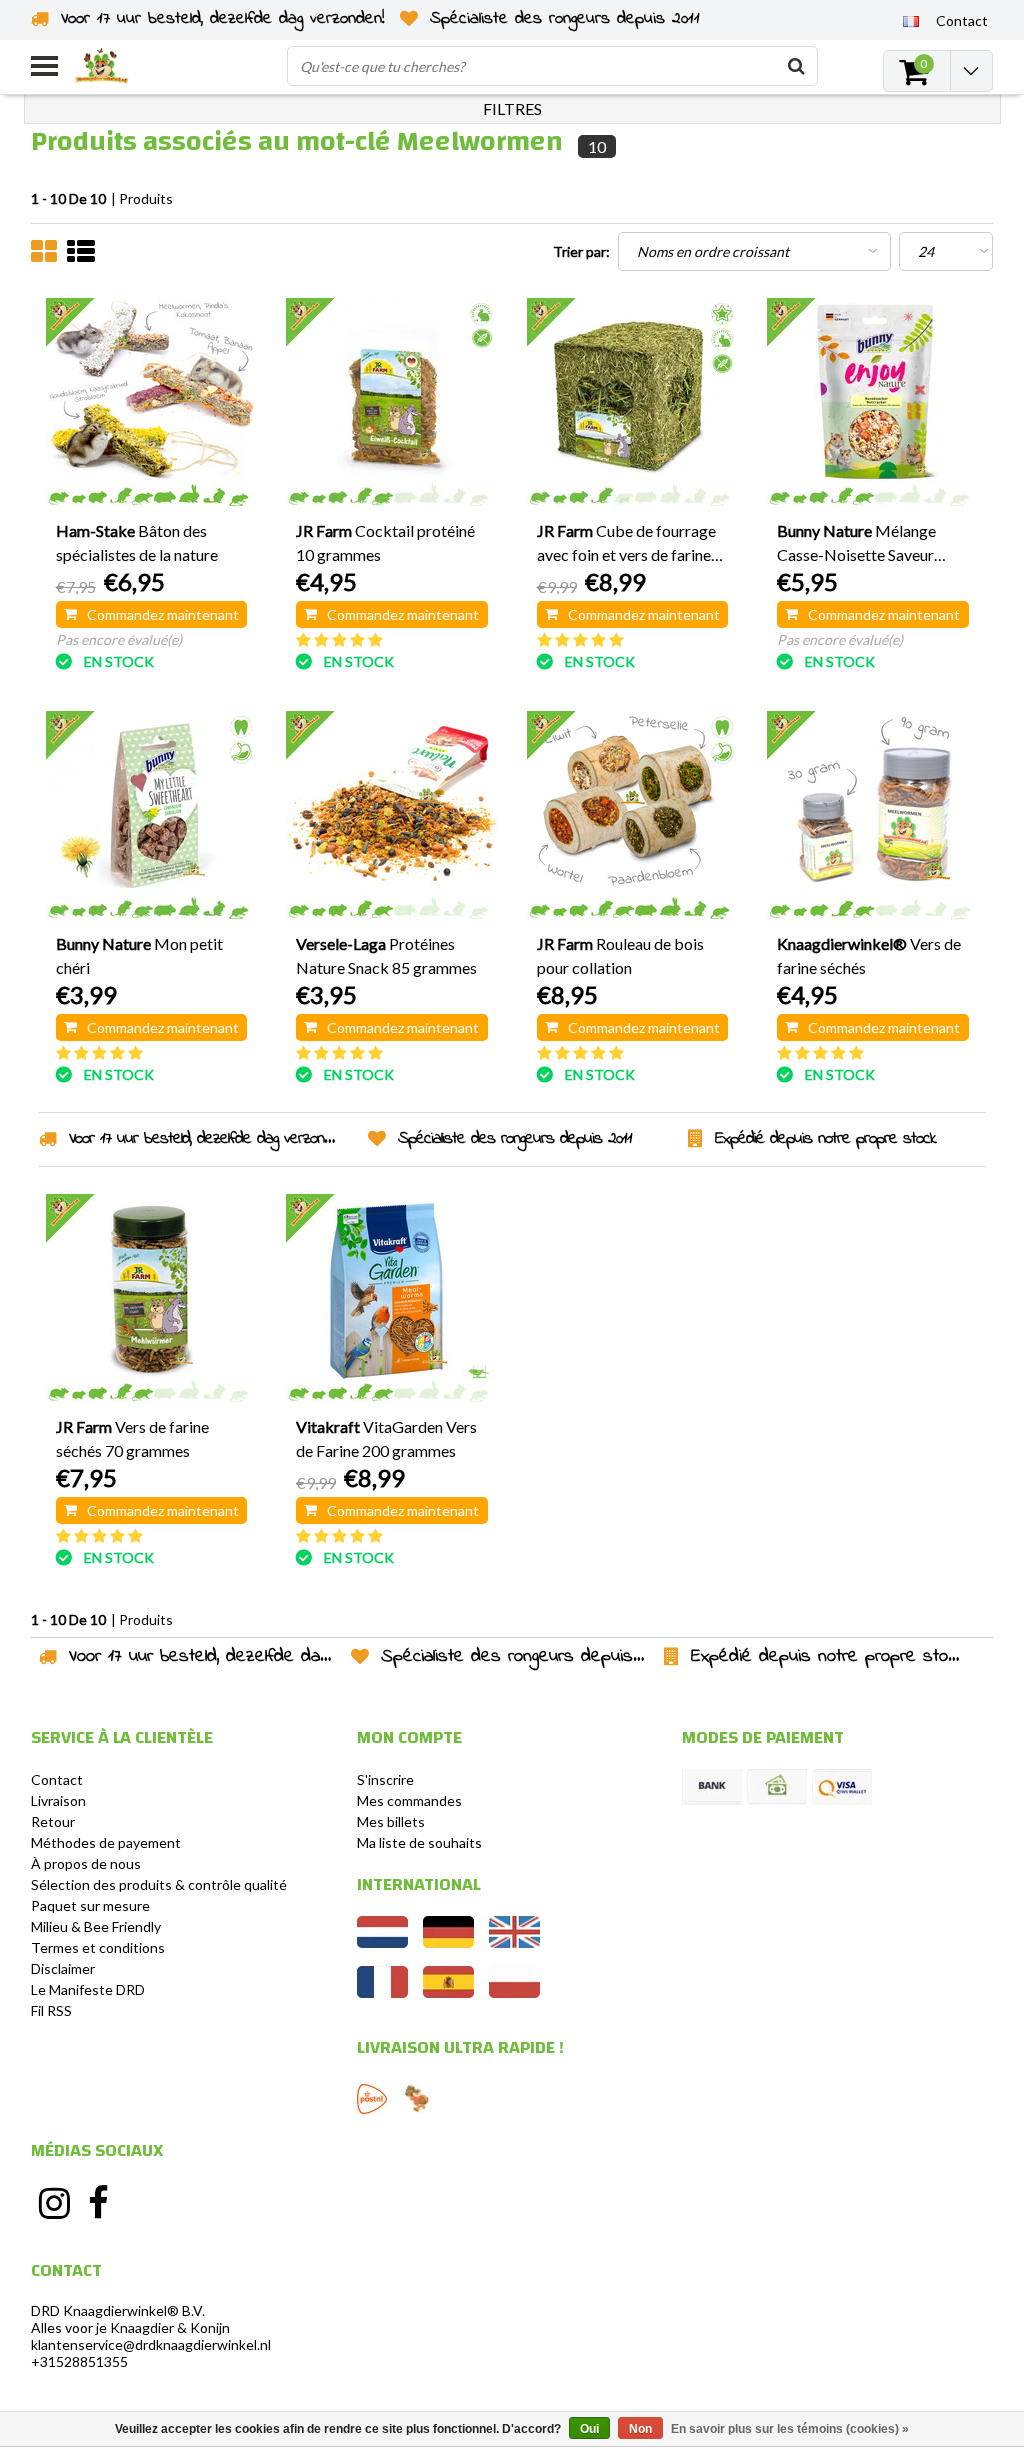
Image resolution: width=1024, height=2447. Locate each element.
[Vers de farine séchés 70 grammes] (152, 1299)
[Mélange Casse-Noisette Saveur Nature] (873, 403)
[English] (514, 1942)
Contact (57, 1779)
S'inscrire (385, 1779)
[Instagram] (54, 2203)
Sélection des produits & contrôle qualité (159, 1884)
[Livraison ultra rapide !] (372, 2099)
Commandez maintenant (163, 614)
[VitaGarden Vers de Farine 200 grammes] (392, 1299)
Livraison (58, 1800)
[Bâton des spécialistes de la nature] (152, 403)
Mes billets (391, 1821)
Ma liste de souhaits (419, 1842)
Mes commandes (409, 1800)
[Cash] (777, 1787)
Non (640, 2429)
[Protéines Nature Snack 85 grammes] (392, 816)
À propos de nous (86, 1863)
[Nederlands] (382, 1942)
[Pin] (842, 1787)
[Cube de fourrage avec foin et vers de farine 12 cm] (633, 403)
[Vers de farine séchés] (873, 816)
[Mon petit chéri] (152, 816)
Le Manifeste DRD (88, 1989)
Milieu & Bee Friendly (96, 1926)
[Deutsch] (448, 1942)
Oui (589, 2429)
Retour (53, 1821)
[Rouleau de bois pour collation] (633, 816)
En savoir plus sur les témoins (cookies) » (790, 2429)
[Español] (448, 1992)
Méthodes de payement (106, 1842)
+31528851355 (79, 2361)
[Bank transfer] (712, 1787)
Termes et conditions (98, 1947)
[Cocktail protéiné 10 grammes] (392, 403)
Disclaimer (63, 1968)
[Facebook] (99, 2203)
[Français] (911, 20)
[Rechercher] (797, 66)
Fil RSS (51, 2010)
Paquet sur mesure (90, 1905)
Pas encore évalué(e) (119, 639)
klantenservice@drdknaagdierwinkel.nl (151, 2344)
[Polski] (514, 1992)
